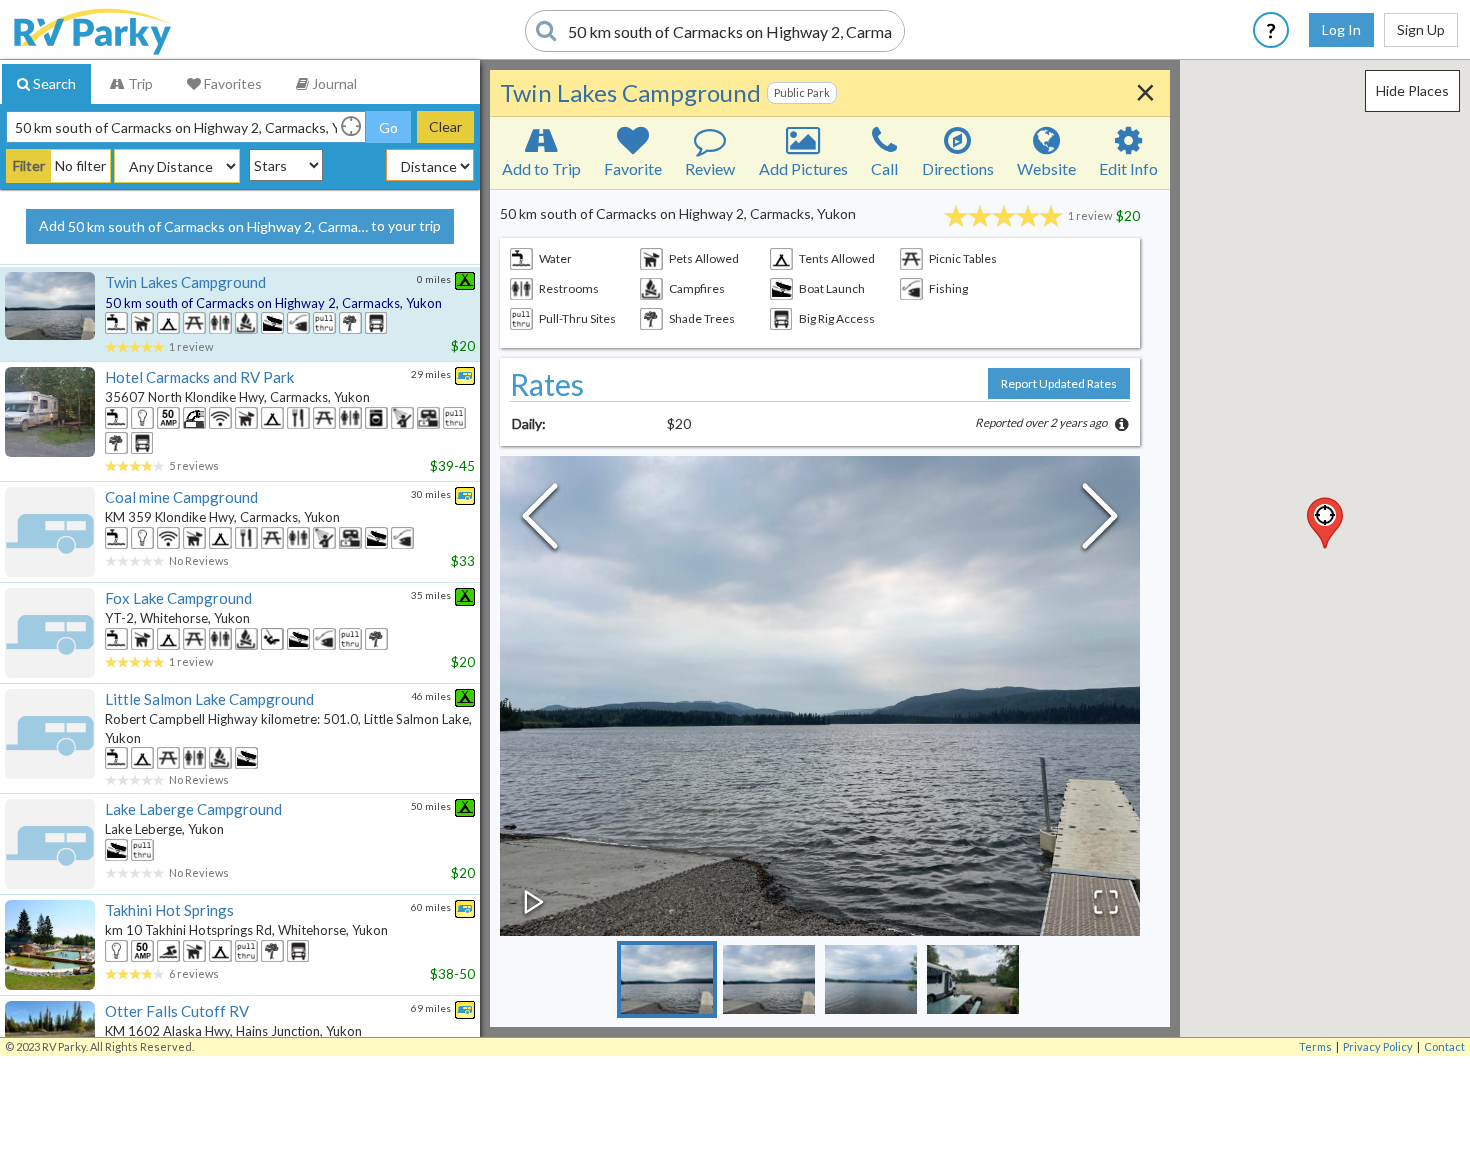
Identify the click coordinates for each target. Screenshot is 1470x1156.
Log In (1341, 29)
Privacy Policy (1378, 1046)
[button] (1325, 523)
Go (388, 127)
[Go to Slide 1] (667, 979)
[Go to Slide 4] (973, 979)
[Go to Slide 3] (871, 979)
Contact (1444, 1046)
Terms (1315, 1046)
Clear (445, 126)
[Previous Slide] (540, 521)
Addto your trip (240, 226)
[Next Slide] (1100, 521)
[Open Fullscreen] (1106, 902)
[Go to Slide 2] (769, 979)
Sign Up (1421, 29)
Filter (29, 165)
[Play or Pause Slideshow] (534, 902)
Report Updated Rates (1059, 383)
